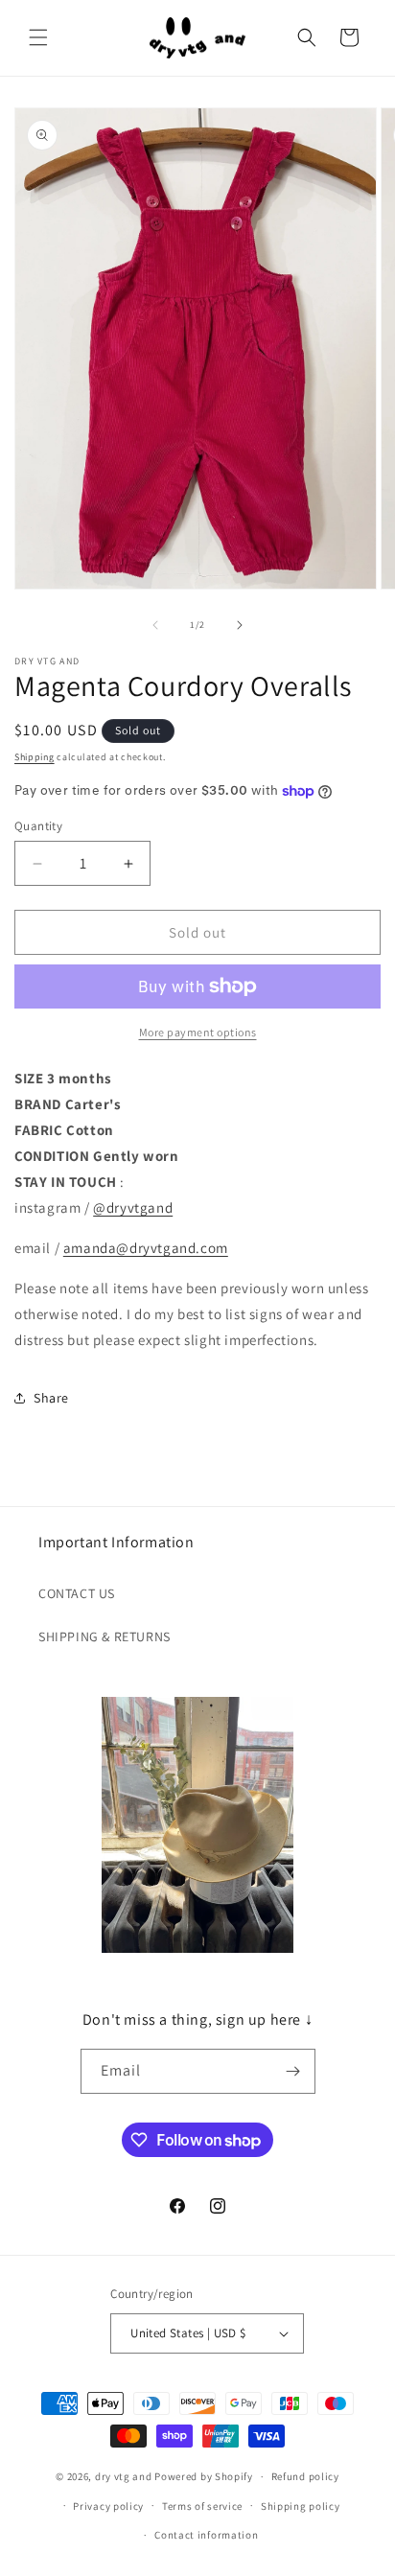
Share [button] (51, 1398)
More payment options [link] (198, 1032)
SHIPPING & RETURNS (105, 1636)
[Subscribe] (293, 2071)
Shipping (35, 757)
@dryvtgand (133, 1207)
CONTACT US (77, 1593)
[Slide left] (155, 625)
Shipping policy (301, 2506)
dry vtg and (124, 2476)
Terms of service (202, 2506)
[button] (38, 37)
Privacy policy (108, 2506)
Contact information (206, 2535)
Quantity (38, 826)
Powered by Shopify (204, 2476)
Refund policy (305, 2476)
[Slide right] (240, 625)
